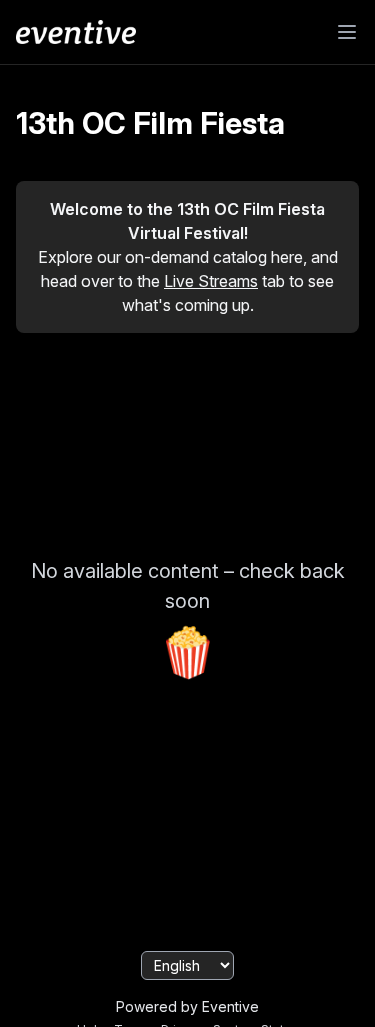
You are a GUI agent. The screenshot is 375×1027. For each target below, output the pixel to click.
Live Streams (211, 281)
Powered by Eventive (187, 1006)
